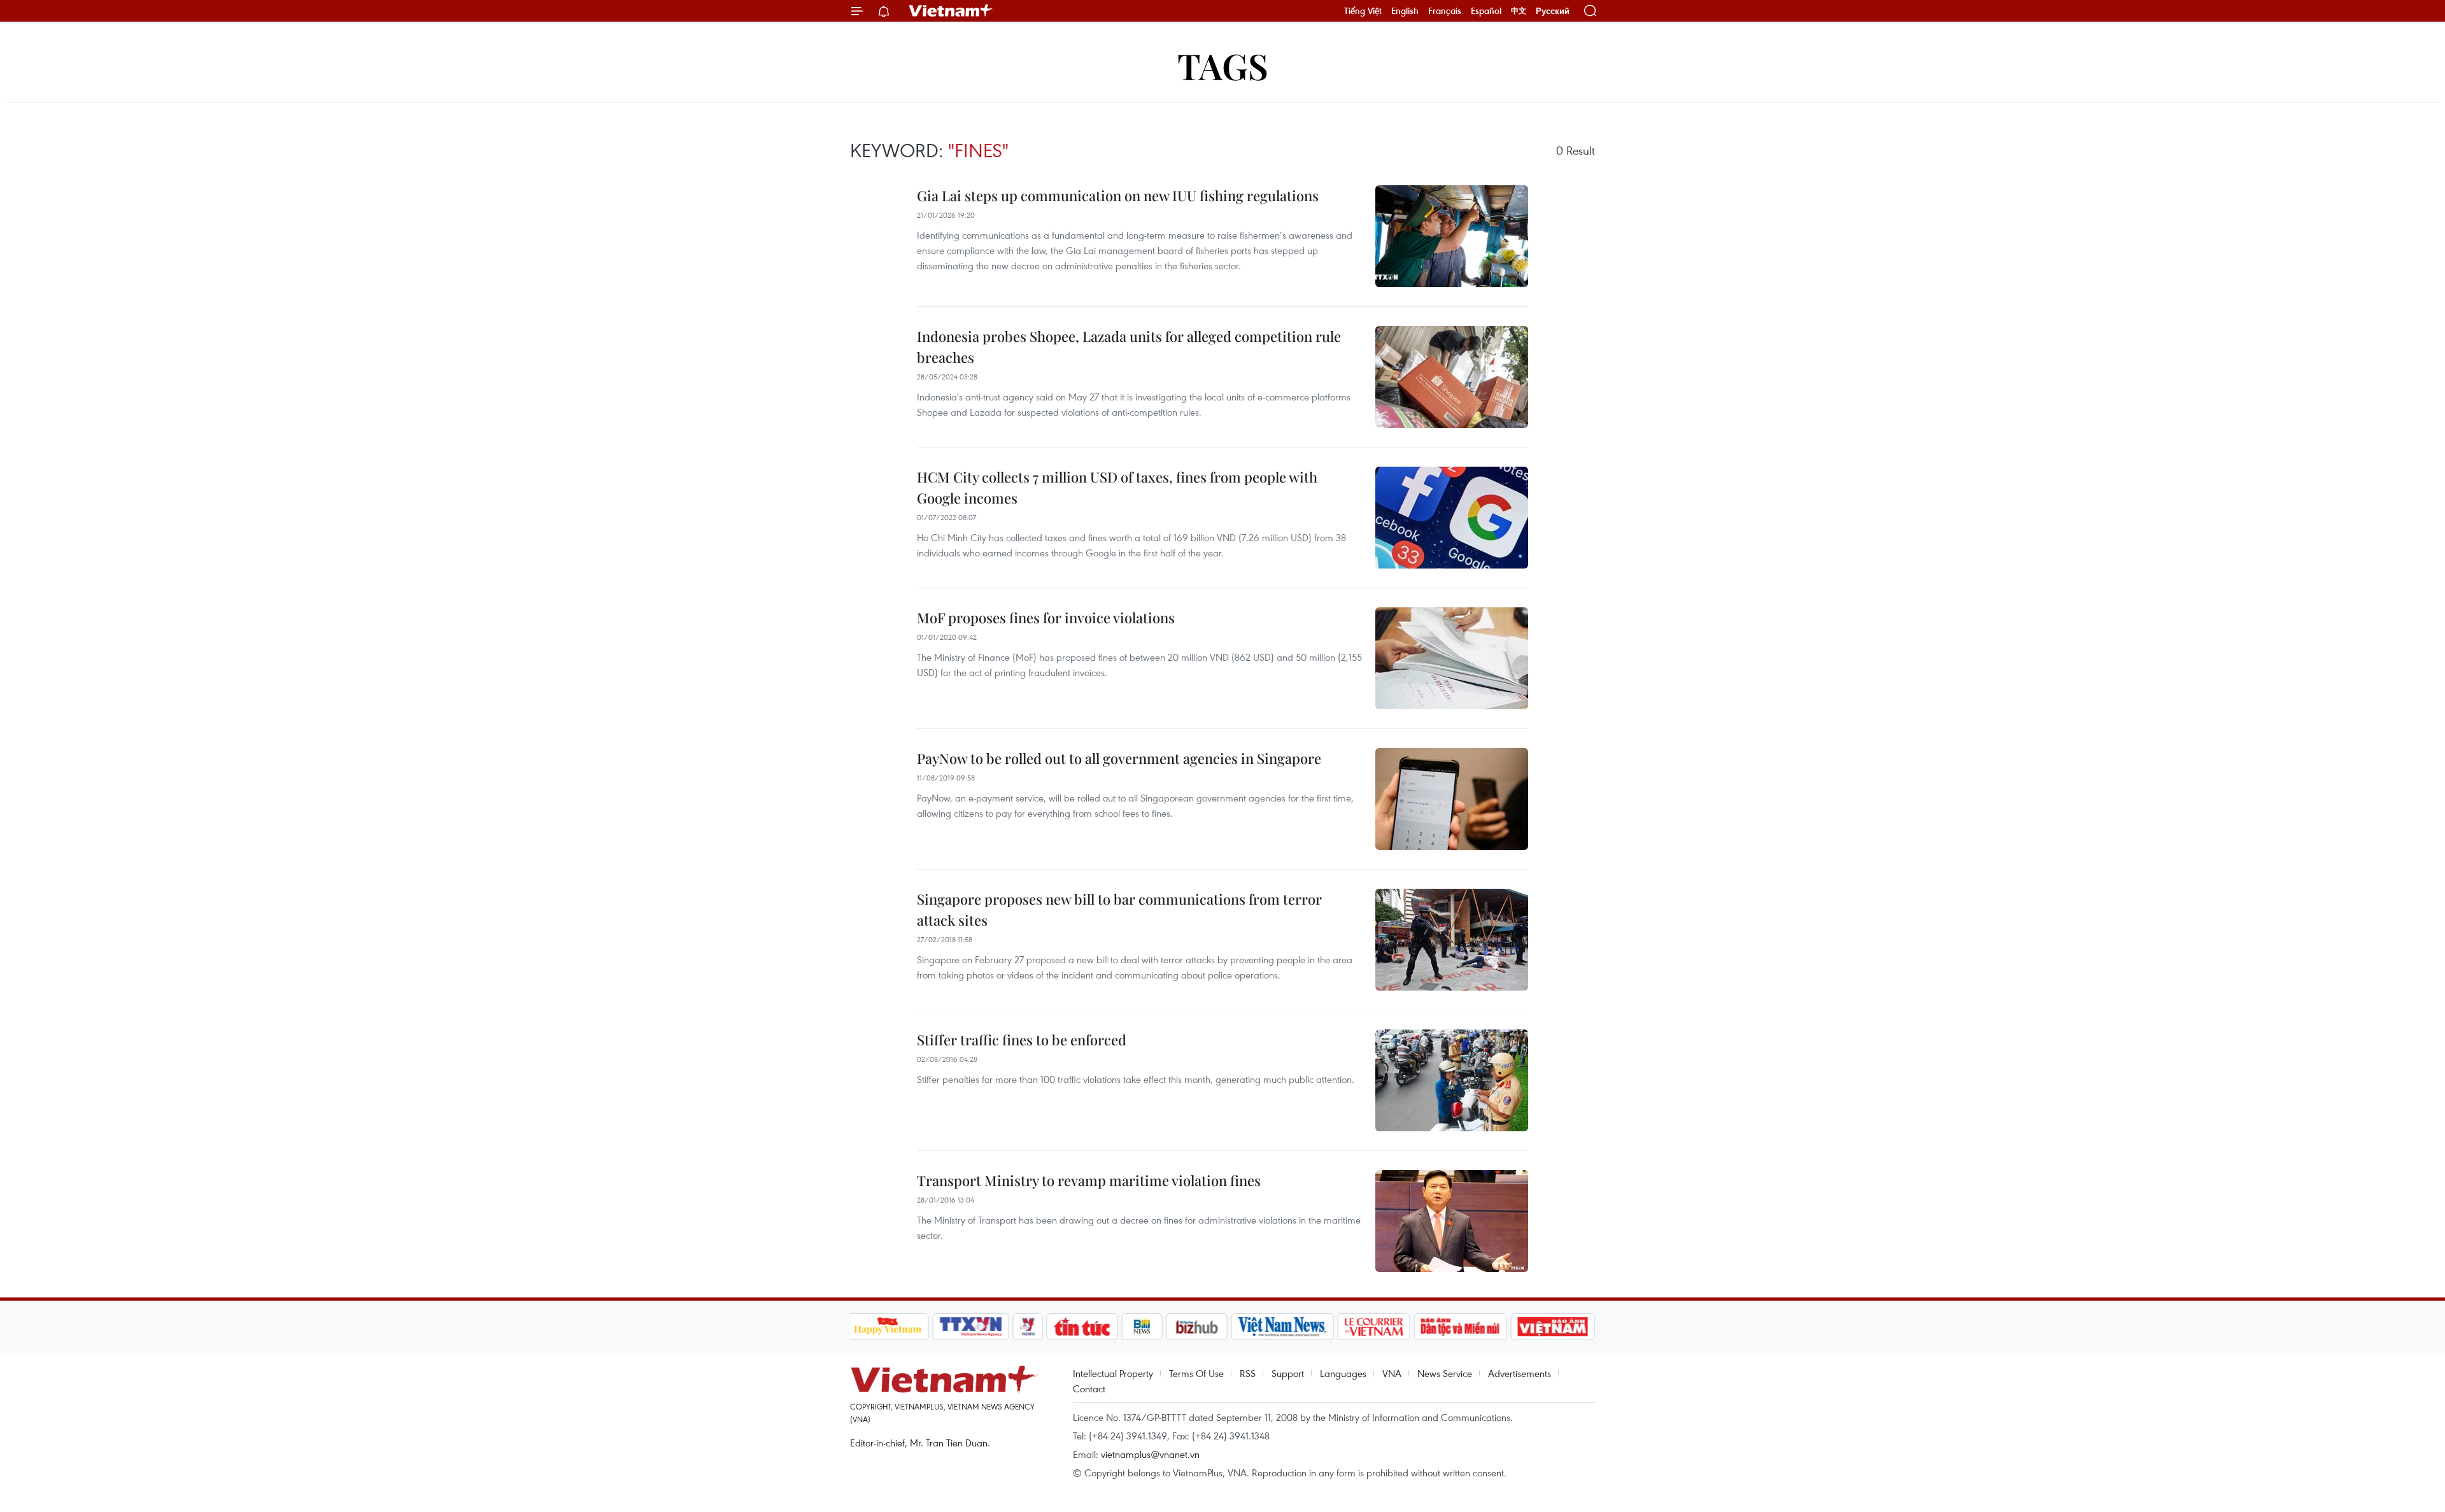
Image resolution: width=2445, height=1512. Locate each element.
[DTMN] (1461, 1327)
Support (1288, 1373)
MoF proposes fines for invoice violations (1046, 618)
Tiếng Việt (1363, 11)
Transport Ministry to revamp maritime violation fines (1089, 1180)
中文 (1519, 11)
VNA (1392, 1373)
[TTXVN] (970, 1327)
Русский (1553, 11)
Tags (1223, 65)
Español (1486, 11)
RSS (1248, 1373)
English (1405, 11)
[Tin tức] (1082, 1327)
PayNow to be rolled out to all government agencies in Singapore (1119, 758)
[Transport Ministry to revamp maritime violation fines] (1452, 1221)
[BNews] (1142, 1327)
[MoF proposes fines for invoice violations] (1452, 658)
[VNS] (1283, 1327)
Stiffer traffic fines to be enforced (1022, 1040)
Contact (1089, 1388)
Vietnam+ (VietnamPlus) (951, 11)
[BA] (1553, 1327)
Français (1445, 11)
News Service (1445, 1373)
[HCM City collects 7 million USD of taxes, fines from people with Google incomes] (1452, 518)
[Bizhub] (1197, 1327)
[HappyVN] (888, 1327)
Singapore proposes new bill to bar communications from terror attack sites (1119, 909)
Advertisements (1520, 1373)
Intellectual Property (1113, 1373)
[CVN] (1374, 1327)
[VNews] (1027, 1327)
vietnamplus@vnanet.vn (1150, 1454)
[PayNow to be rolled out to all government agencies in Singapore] (1452, 799)
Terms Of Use (1196, 1373)
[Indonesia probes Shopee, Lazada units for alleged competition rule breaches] (1452, 377)
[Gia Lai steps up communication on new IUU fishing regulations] (1452, 236)
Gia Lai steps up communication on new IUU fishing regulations (1118, 195)
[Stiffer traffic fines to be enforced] (1452, 1080)
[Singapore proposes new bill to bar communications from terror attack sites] (1452, 940)
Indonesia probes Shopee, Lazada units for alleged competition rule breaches (1129, 347)
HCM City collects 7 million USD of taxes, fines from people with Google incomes (1117, 487)
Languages (1343, 1373)
